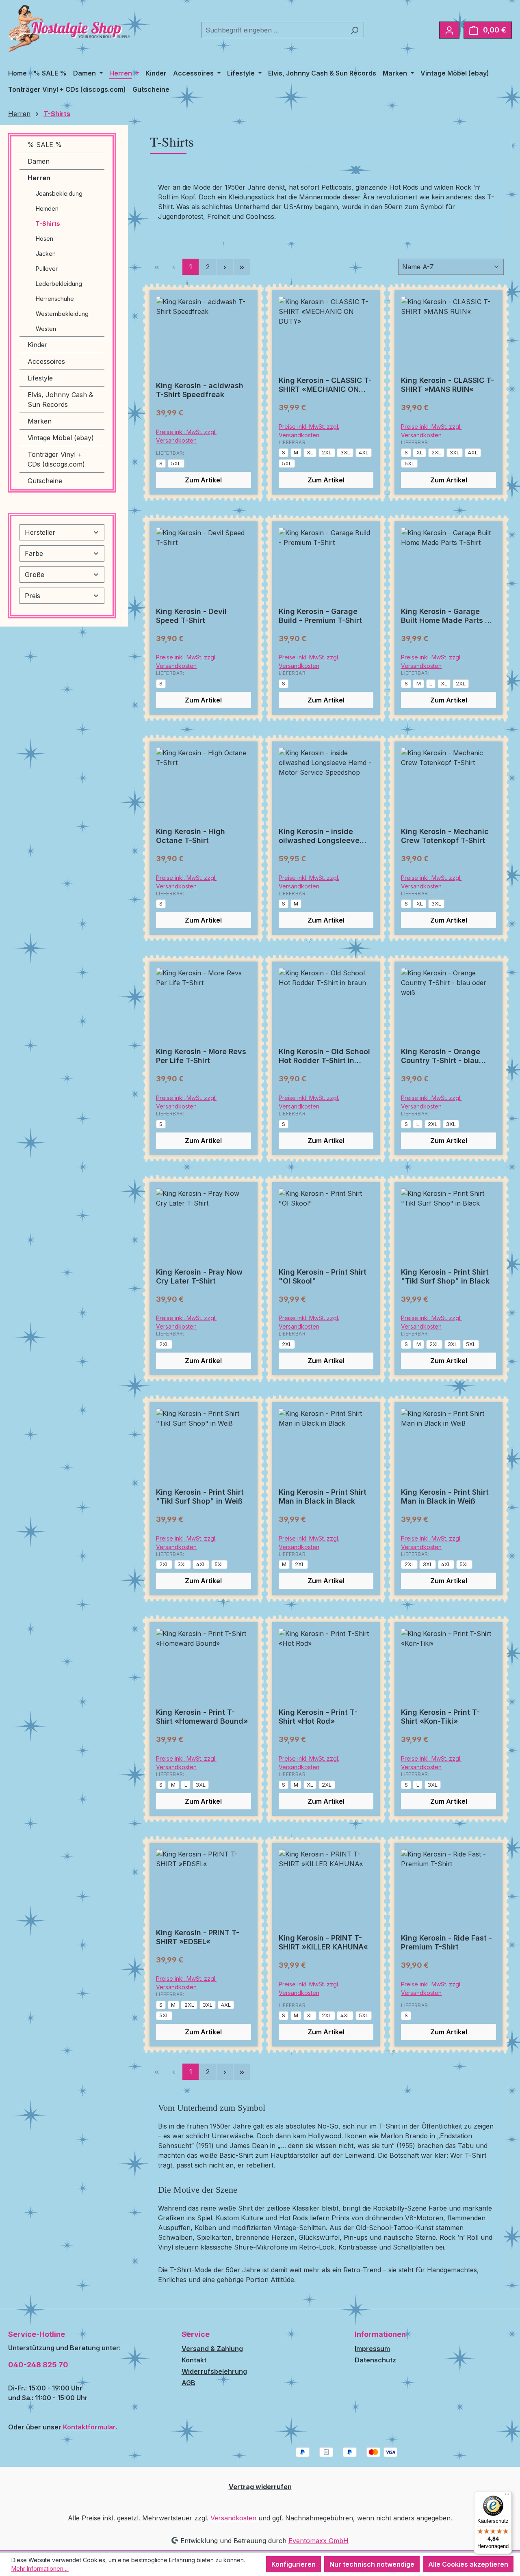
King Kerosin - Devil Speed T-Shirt (191, 616)
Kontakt (194, 2360)
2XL (327, 452)
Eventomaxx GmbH (318, 2541)
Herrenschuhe (55, 299)
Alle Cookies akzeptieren (468, 2564)
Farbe (34, 553)
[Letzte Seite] (242, 267)
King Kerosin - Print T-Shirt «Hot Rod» (318, 1717)
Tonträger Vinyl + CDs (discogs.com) (56, 459)
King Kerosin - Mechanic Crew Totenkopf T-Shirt (445, 836)
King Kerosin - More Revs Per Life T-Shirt (201, 1056)
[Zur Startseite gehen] (69, 28)
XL (310, 452)
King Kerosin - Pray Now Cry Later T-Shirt (199, 1276)
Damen (39, 161)
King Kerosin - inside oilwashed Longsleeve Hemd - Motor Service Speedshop (319, 836)
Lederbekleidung (59, 284)
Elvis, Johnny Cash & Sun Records (60, 400)
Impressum (372, 2349)
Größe (35, 575)
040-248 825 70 (38, 2365)
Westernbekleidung (62, 314)
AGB (188, 2383)
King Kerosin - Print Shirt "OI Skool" (323, 1276)
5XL (176, 463)
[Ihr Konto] (449, 30)
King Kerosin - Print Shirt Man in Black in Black (323, 1497)
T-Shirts (48, 224)
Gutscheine (45, 481)
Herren (39, 178)
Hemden (47, 209)
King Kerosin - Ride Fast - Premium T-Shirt (446, 1942)
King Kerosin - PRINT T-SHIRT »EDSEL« (198, 1937)
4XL (364, 452)
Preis (32, 596)
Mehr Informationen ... (40, 2568)
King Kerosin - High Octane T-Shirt (191, 836)
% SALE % (45, 145)
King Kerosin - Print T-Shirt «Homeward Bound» (202, 1717)
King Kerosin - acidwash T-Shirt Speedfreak (200, 390)
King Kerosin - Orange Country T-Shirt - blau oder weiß (441, 1056)
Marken (40, 421)
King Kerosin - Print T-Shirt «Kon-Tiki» (440, 1717)
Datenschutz (375, 2360)
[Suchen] (354, 30)
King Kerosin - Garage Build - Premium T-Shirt (320, 616)
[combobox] (273, 30)
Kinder (38, 345)
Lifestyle (40, 378)
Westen (46, 329)
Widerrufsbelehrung (214, 2371)
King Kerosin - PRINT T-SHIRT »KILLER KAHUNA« (323, 1942)
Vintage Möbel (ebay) (61, 438)
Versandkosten (233, 2518)
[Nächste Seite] (225, 267)
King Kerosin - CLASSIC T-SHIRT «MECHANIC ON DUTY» (325, 385)
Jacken (46, 254)
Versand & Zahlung (212, 2349)
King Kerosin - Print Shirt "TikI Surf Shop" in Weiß (200, 1497)
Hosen (44, 239)
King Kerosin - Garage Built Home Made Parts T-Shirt (447, 616)
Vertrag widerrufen (260, 2487)
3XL (345, 452)
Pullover (47, 269)
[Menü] (507, 2496)
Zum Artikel (203, 480)
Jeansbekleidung (59, 193)
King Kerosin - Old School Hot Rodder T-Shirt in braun (324, 1056)
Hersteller (40, 532)
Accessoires (46, 361)
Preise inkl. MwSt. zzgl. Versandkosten (186, 436)
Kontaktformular (89, 2427)
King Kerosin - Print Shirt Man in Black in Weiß (445, 1497)
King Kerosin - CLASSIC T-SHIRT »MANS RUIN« (447, 385)
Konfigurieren (294, 2564)
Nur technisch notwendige (372, 2564)
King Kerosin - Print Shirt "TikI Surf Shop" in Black (445, 1276)
